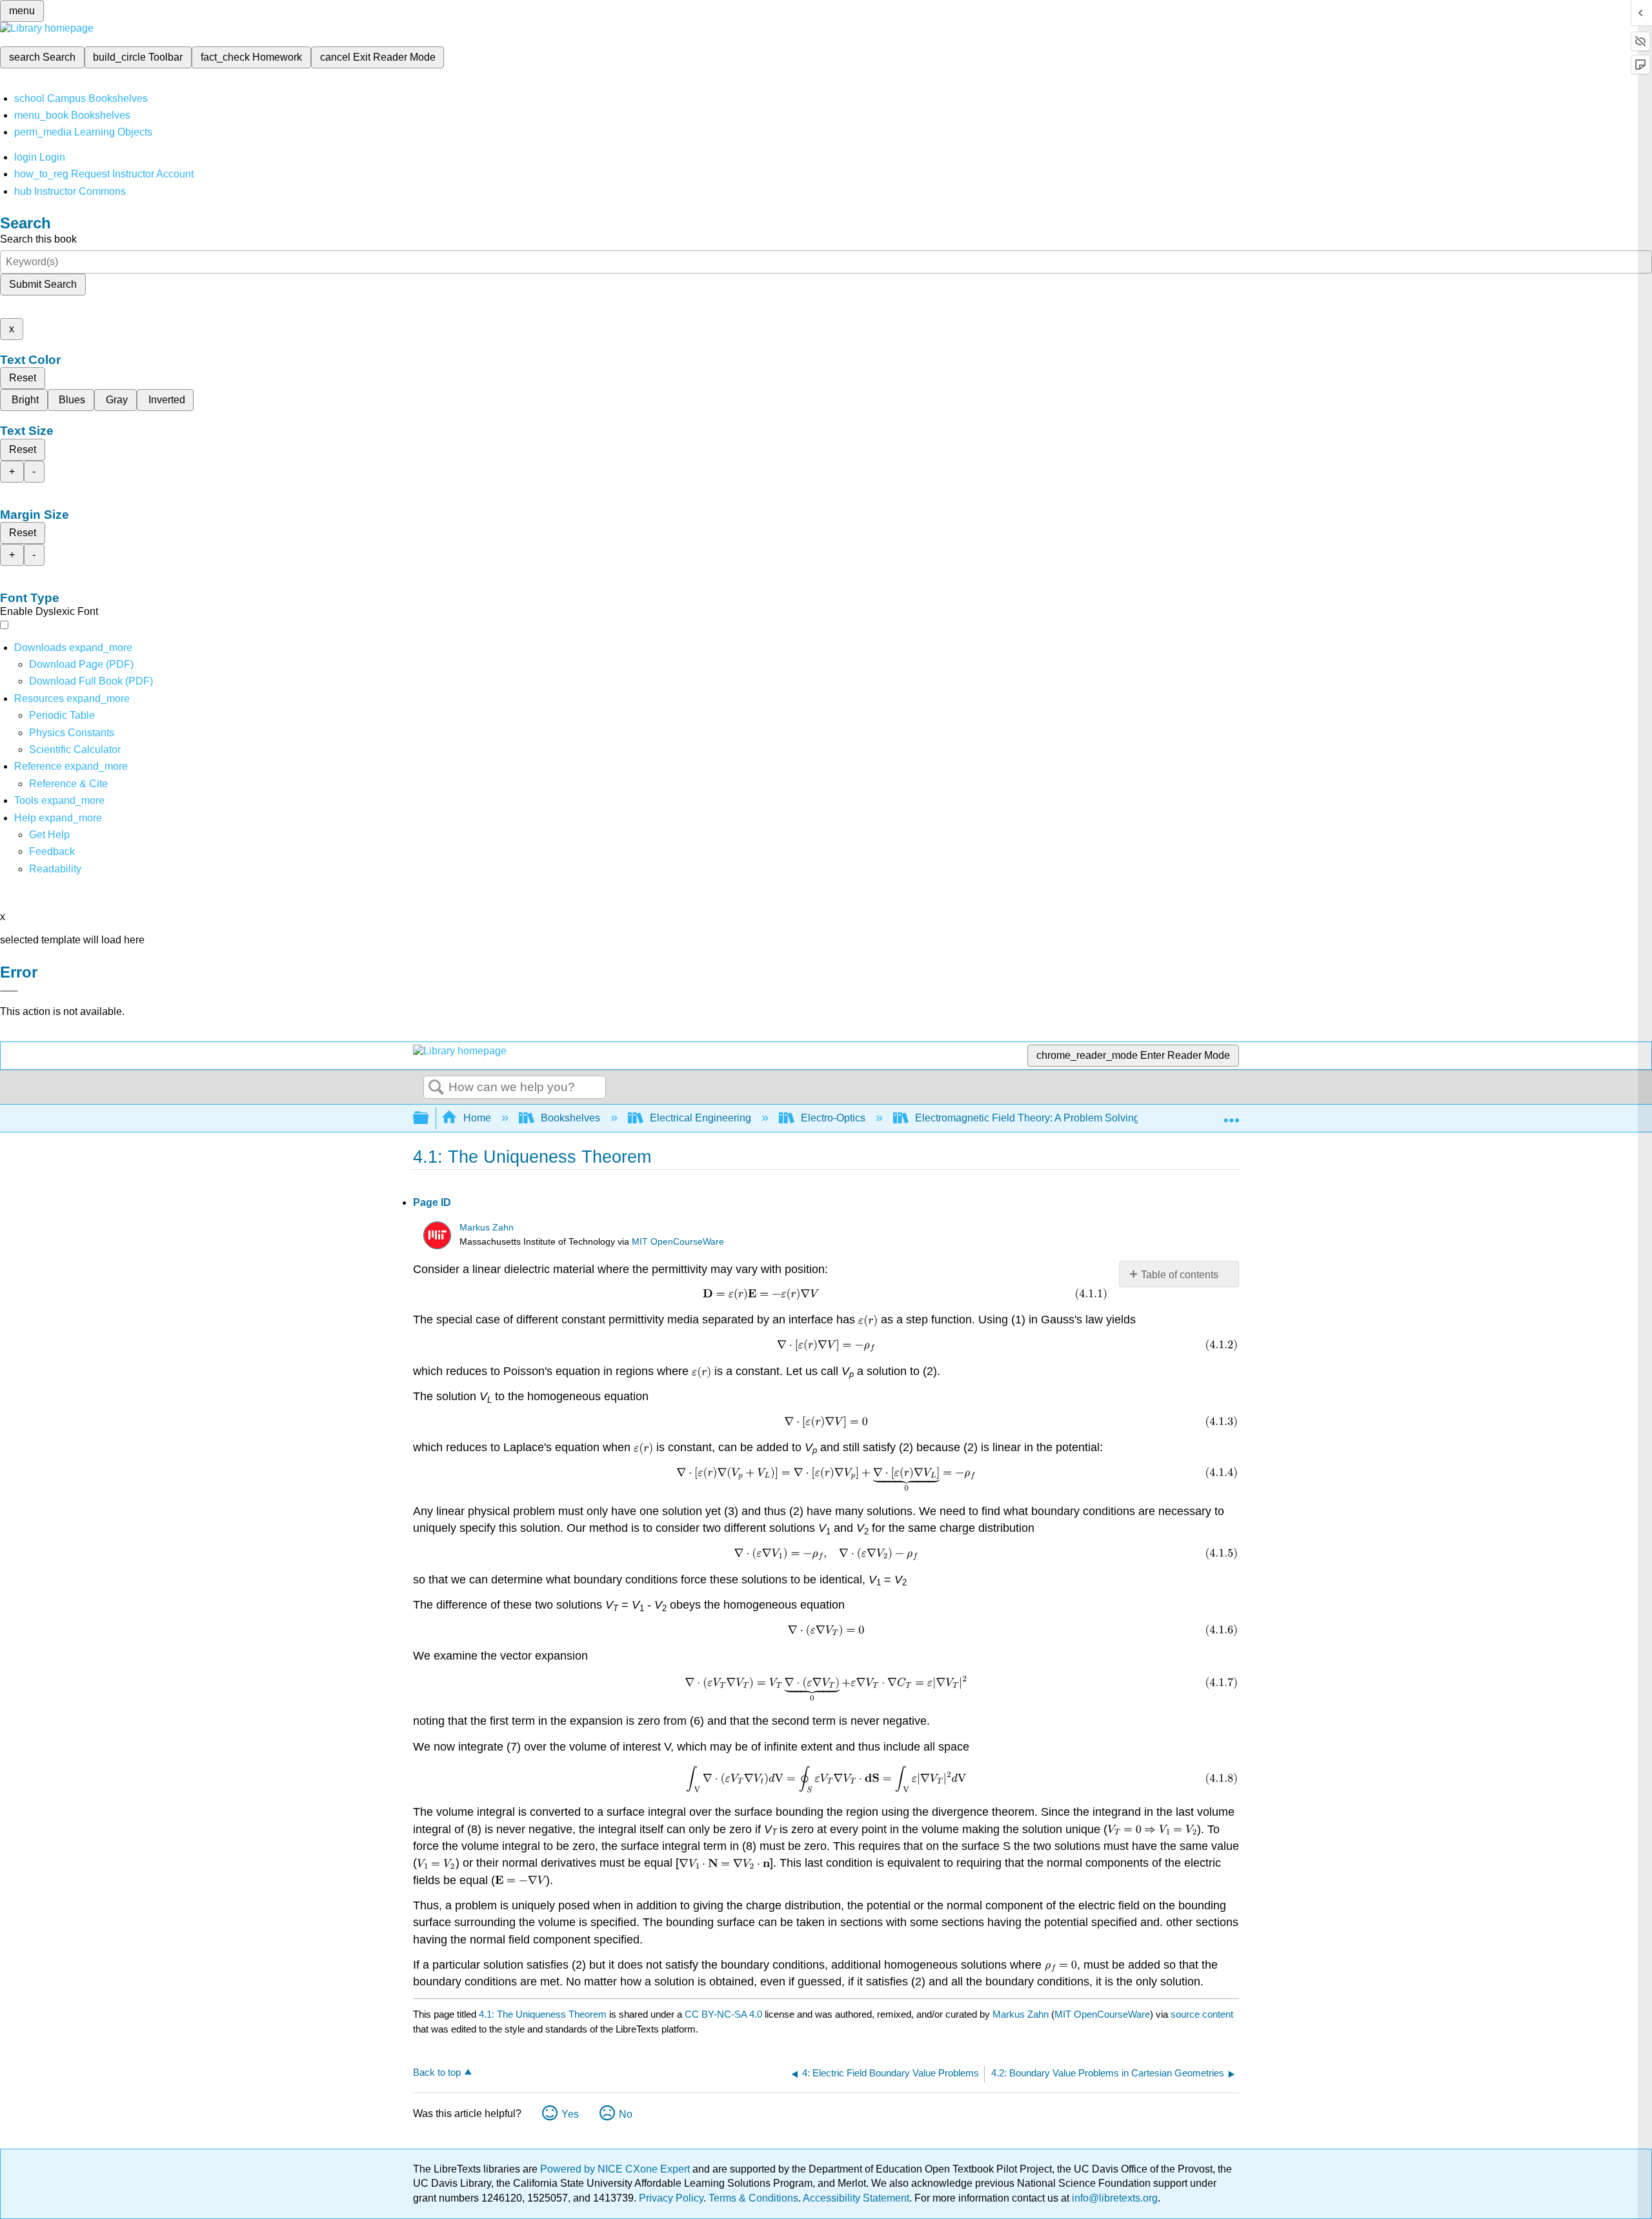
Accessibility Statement (856, 2198)
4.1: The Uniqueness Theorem (543, 2014)
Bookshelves (570, 1118)
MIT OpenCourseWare (678, 1242)
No (626, 2114)
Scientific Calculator (75, 749)
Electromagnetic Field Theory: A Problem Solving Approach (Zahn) (1067, 1118)
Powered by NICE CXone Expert (616, 2169)
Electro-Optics (833, 1118)
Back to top (437, 2072)
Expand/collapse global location (1231, 1114)
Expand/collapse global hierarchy (429, 1119)
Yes (570, 2114)
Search (436, 1088)
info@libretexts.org (1113, 2198)
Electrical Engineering (700, 1118)
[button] (52, 851)
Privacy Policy (671, 2198)
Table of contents (1180, 1275)
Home (477, 1118)
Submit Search (43, 284)
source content (1202, 2014)
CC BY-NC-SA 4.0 (723, 2014)
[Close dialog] (9, 991)
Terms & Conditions (753, 2198)
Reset (23, 378)
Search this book (38, 239)
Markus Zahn (487, 1228)
